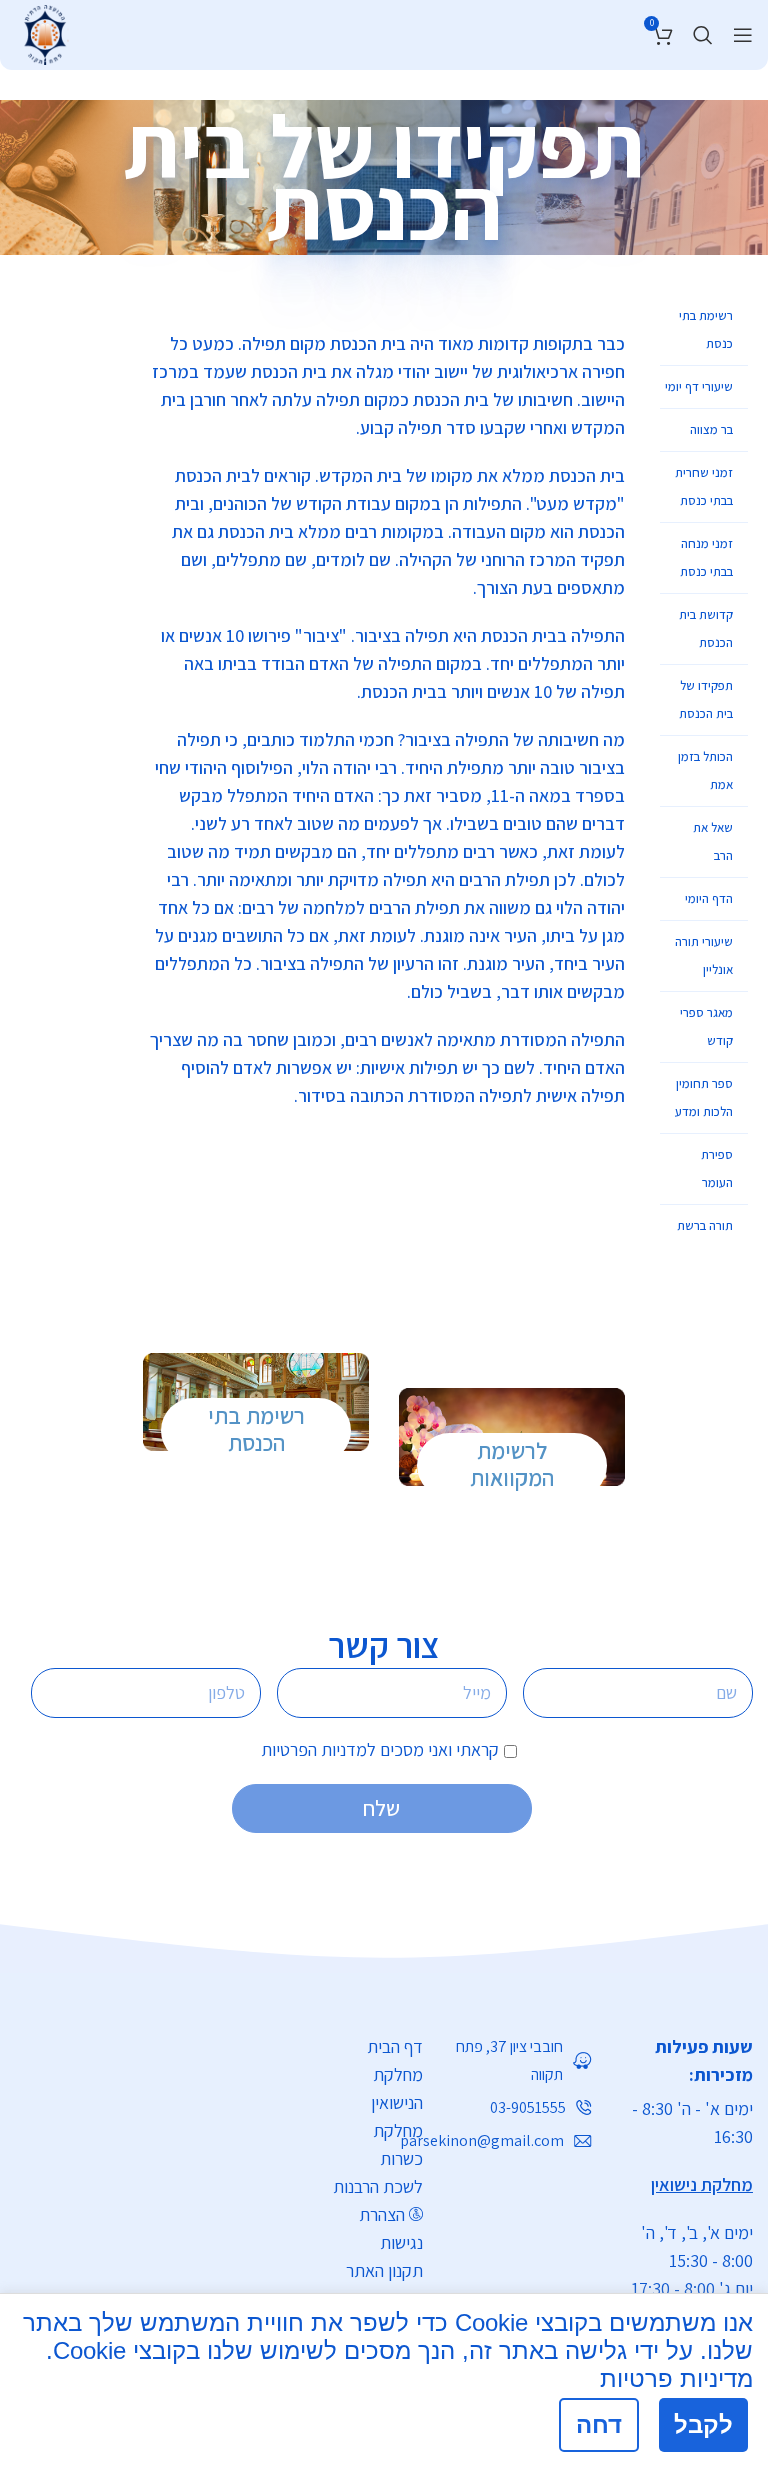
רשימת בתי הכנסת (256, 1430)
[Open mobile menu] (743, 35)
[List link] (522, 2061)
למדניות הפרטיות (318, 1749)
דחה (599, 2424)
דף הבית (395, 2046)
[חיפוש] (703, 35)
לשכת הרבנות (378, 2186)
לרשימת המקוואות (512, 1465)
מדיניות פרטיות (676, 2378)
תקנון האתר (384, 2270)
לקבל (703, 2424)
